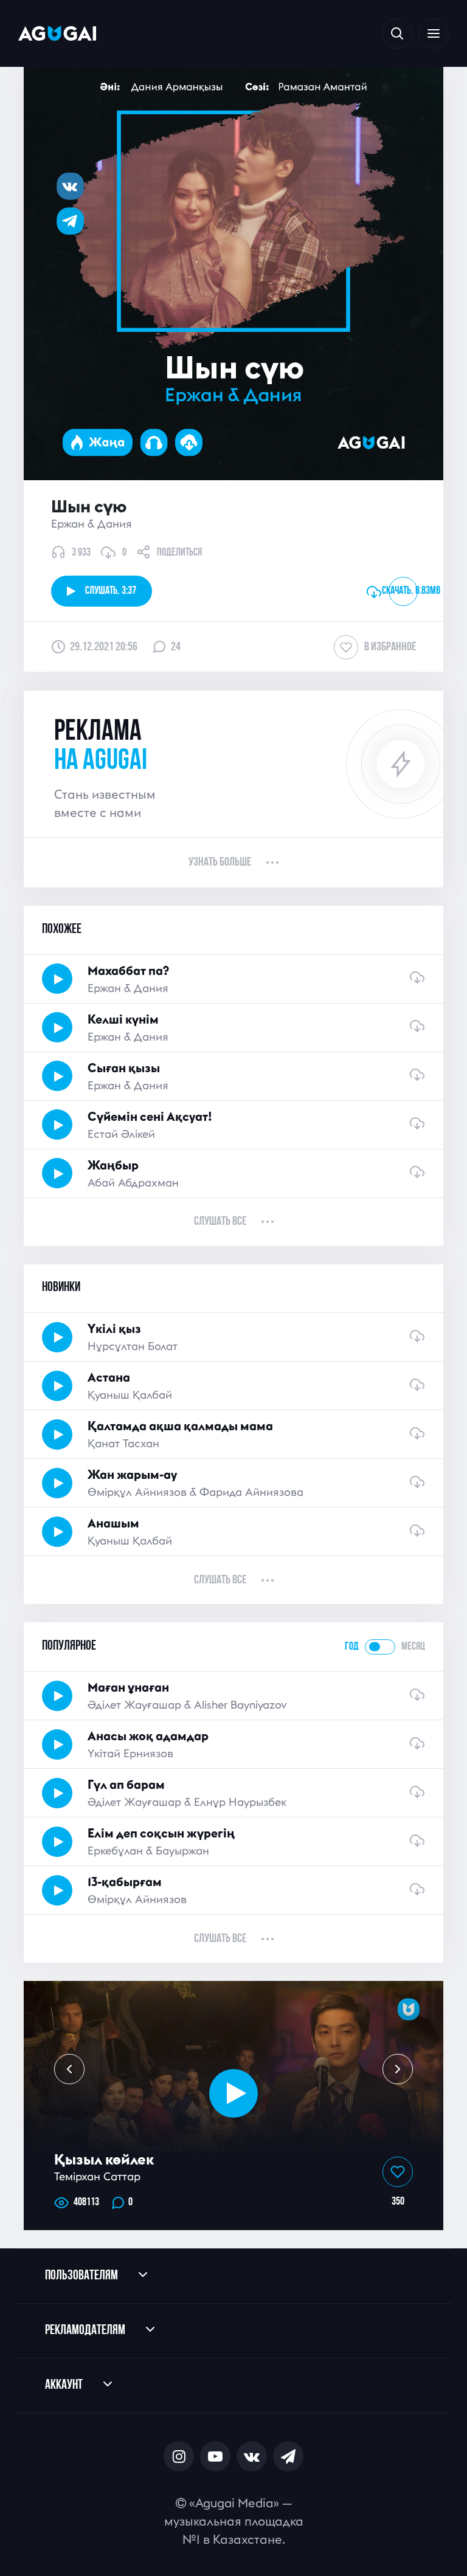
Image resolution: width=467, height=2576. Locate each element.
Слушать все (220, 1222)
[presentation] (69, 2069)
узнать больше (220, 863)
